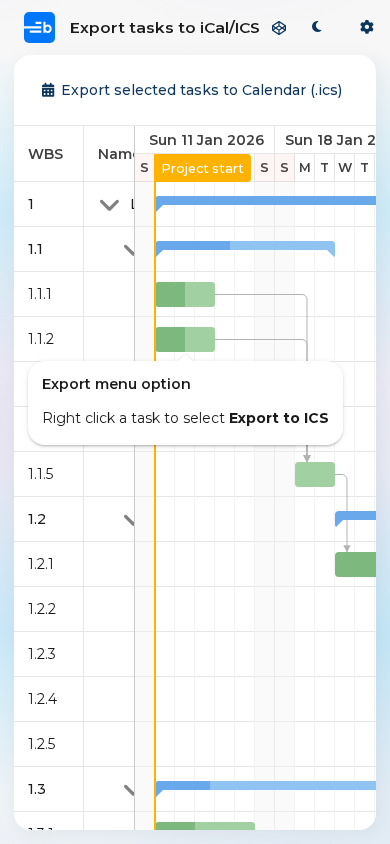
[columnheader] (49, 154)
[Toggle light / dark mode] (317, 28)
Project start (202, 168)
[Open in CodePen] (279, 28)
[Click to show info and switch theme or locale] (367, 28)
